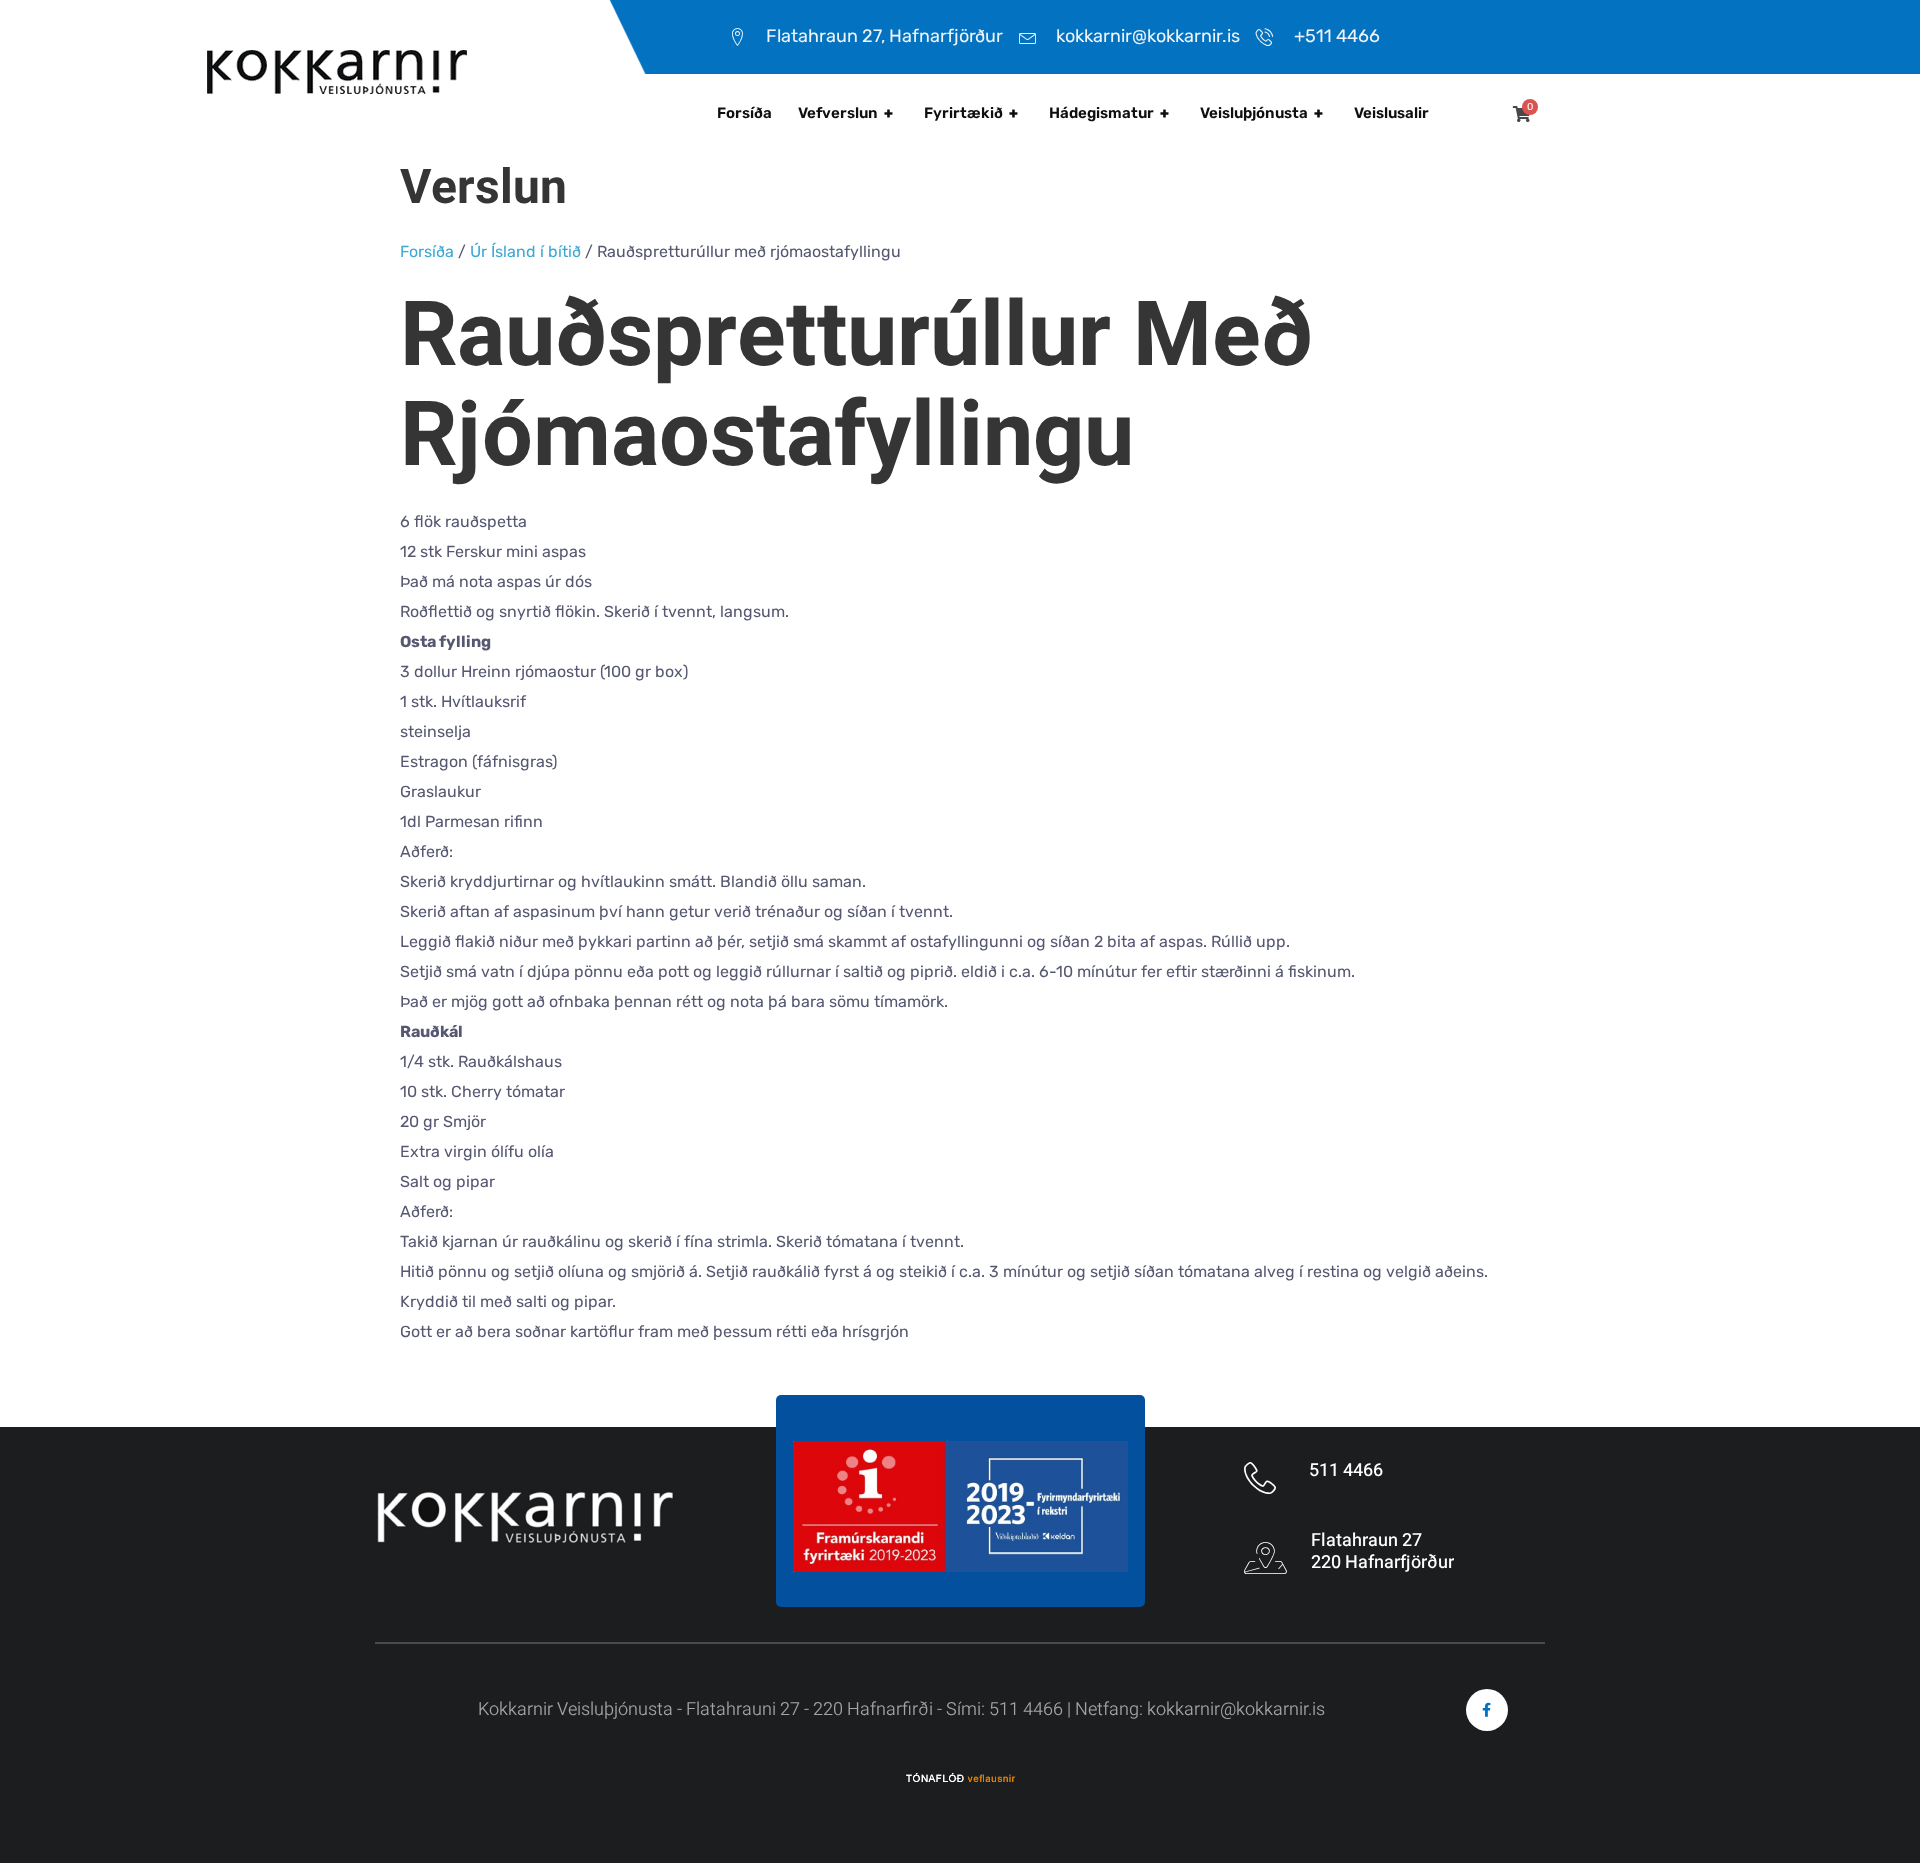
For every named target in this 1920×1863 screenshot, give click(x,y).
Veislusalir (1391, 113)
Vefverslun (845, 113)
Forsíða (744, 113)
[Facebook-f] (1487, 1710)
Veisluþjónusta (1261, 113)
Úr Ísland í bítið (525, 251)
